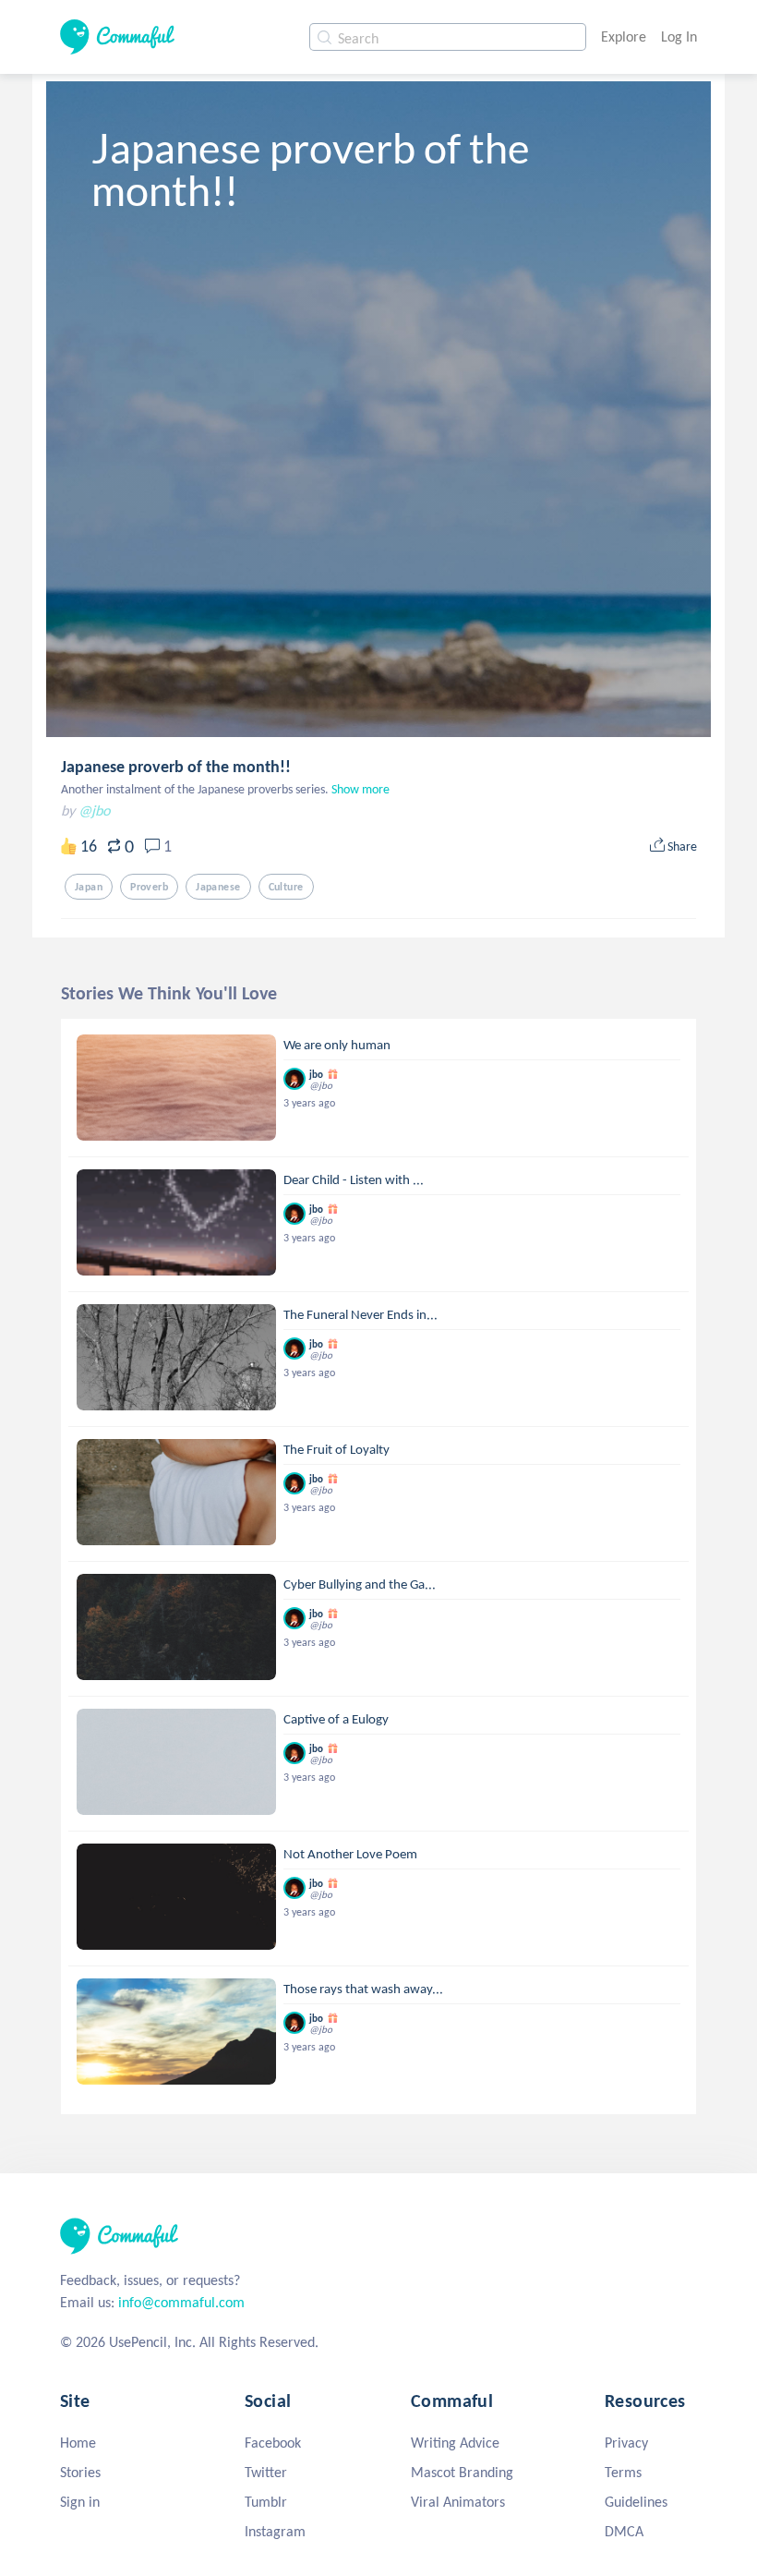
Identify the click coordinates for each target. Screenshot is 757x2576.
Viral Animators (458, 2502)
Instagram (275, 2531)
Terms (623, 2472)
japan (89, 887)
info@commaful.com (181, 2302)
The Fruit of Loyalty (336, 1449)
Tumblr (266, 2502)
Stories (80, 2472)
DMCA (624, 2531)
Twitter (266, 2472)
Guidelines (636, 2502)
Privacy (626, 2443)
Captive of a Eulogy (336, 1719)
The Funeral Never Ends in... (360, 1314)
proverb (149, 887)
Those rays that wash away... (363, 1989)
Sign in (80, 2502)
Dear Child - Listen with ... (354, 1179)
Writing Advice (455, 2443)
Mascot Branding (462, 2472)
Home (78, 2443)
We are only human (337, 1045)
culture (286, 887)
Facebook (273, 2443)
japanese (218, 887)
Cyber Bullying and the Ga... (360, 1584)
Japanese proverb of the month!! (176, 767)
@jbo (94, 810)
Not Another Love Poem (350, 1854)
